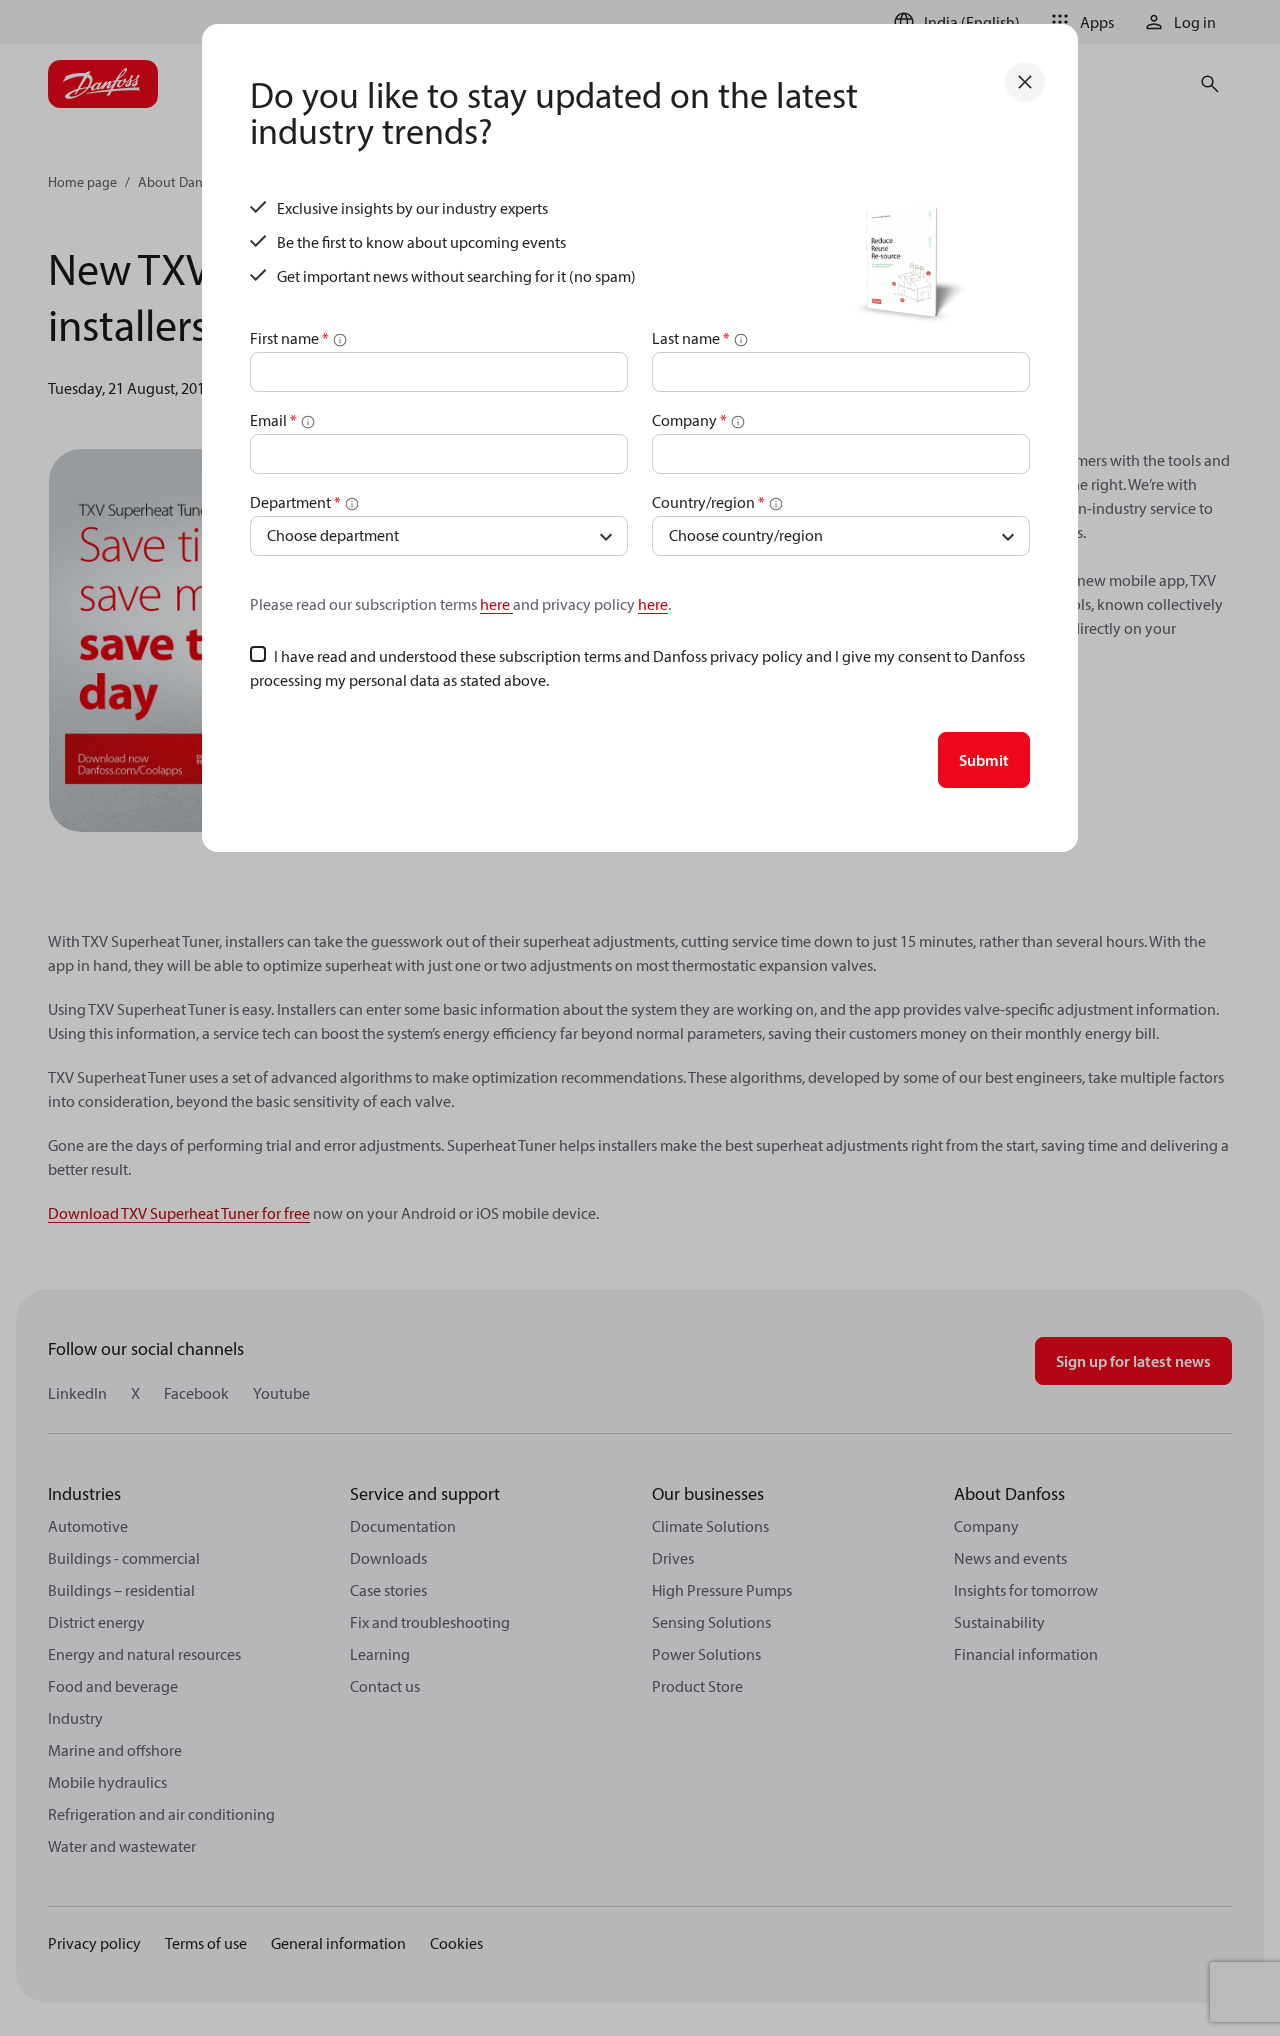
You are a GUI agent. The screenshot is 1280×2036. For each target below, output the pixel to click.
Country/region (708, 502)
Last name (691, 338)
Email (273, 420)
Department (295, 502)
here (496, 604)
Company (689, 420)
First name (289, 338)
